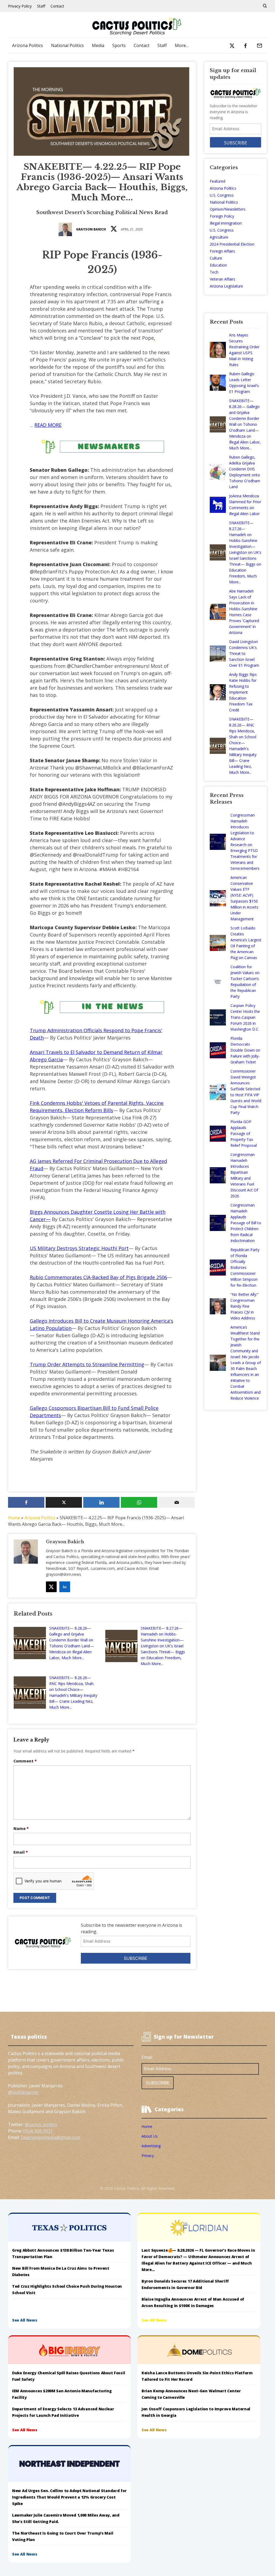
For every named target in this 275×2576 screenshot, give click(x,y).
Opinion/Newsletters (228, 209)
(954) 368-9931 (38, 2131)
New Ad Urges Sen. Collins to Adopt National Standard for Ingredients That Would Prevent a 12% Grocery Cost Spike (69, 2497)
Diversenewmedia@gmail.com (50, 2137)
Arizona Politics (28, 45)
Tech (214, 272)
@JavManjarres (23, 2092)
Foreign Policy (222, 216)
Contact (57, 6)
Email (21, 1852)
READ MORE (48, 425)
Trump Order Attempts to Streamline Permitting (87, 1364)
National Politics (67, 45)
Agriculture (219, 237)
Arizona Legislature (226, 286)
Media (98, 45)
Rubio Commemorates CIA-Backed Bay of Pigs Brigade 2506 (98, 1277)
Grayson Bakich (91, 229)
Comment (25, 1761)
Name (21, 1828)
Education (218, 265)
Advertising (151, 2146)
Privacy (148, 2155)
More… (182, 45)
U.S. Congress (222, 195)
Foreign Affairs (222, 251)
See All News (25, 2320)
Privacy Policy (20, 6)
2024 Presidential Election (232, 244)
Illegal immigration (226, 223)
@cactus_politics (41, 2124)
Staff (41, 6)
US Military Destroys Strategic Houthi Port (79, 1248)
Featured (218, 181)
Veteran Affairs (222, 279)
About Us (150, 2136)
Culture (216, 258)
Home (14, 1518)
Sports (119, 45)
